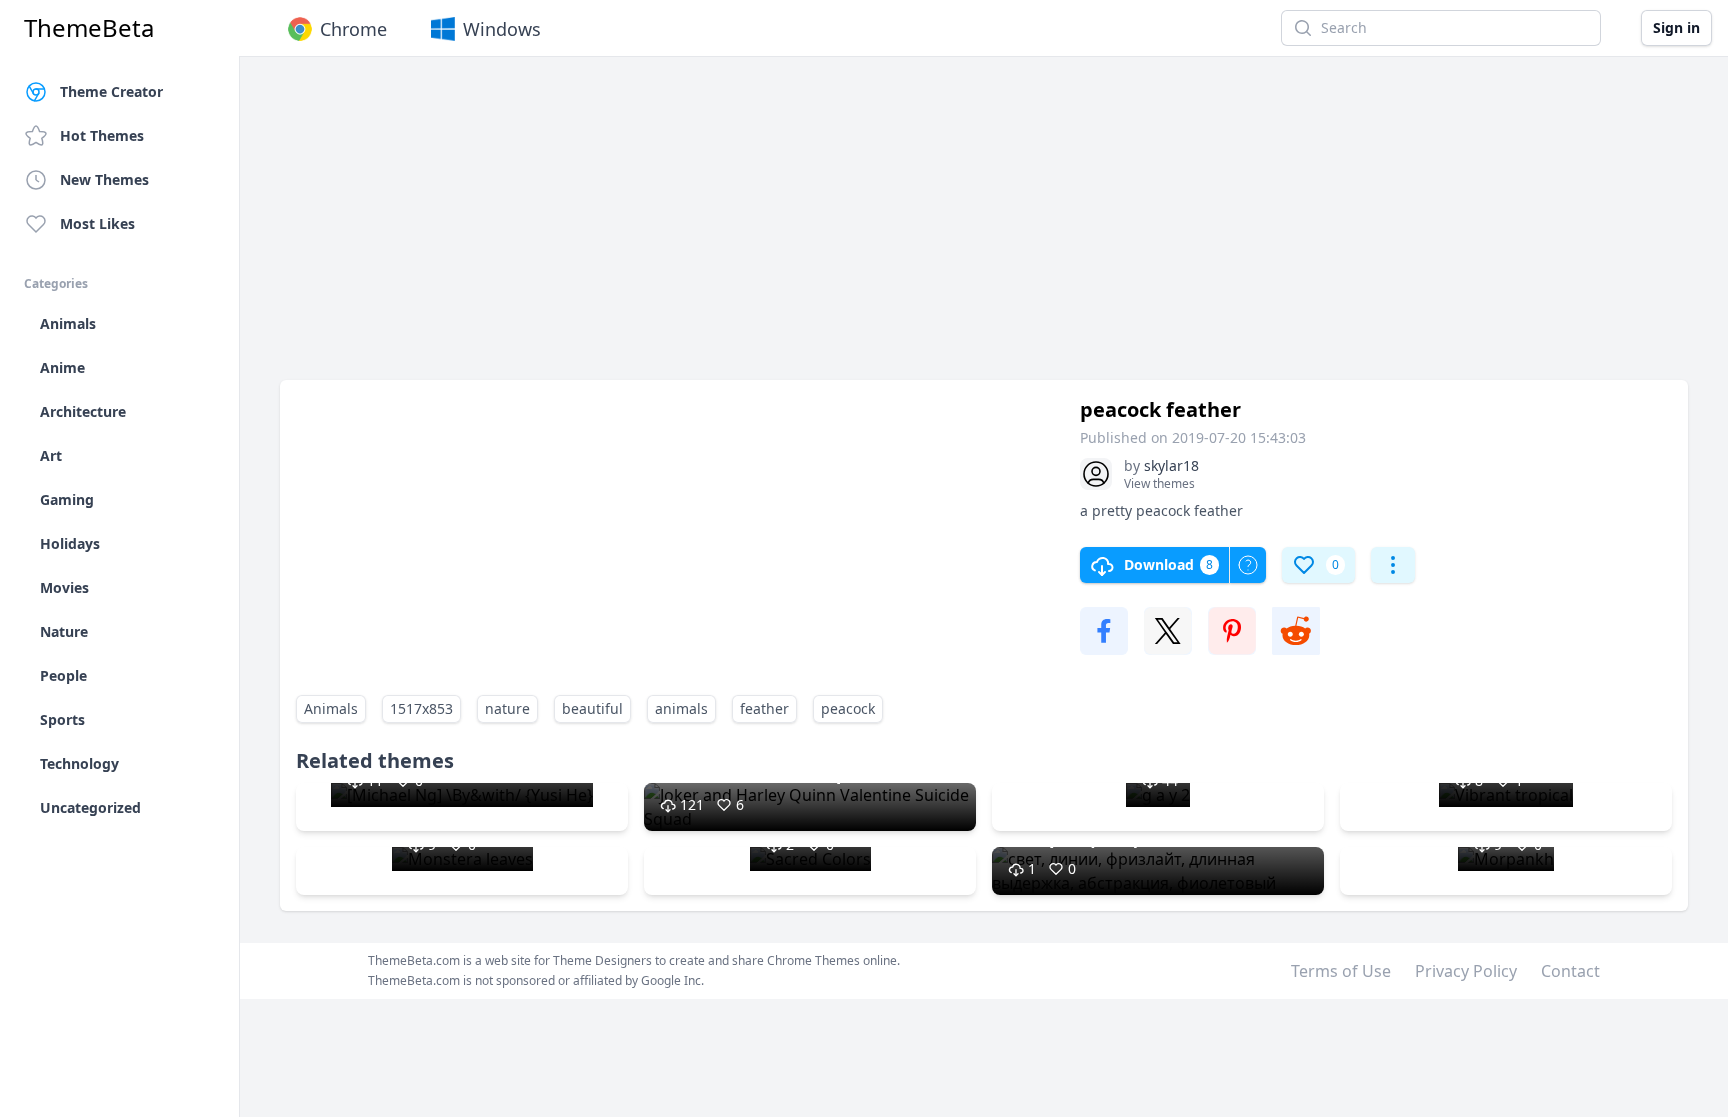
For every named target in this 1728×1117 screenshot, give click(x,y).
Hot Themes (102, 135)
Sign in (1676, 27)
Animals (331, 708)
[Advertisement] (880, 228)
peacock (848, 708)
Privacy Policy (1466, 971)
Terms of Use (1341, 971)
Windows (502, 29)
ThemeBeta (89, 28)
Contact (1570, 971)
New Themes (104, 179)
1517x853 (421, 708)
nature (507, 708)
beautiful (592, 708)
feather (764, 708)
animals (681, 708)
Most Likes (97, 223)
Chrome (353, 29)
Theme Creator (111, 91)
